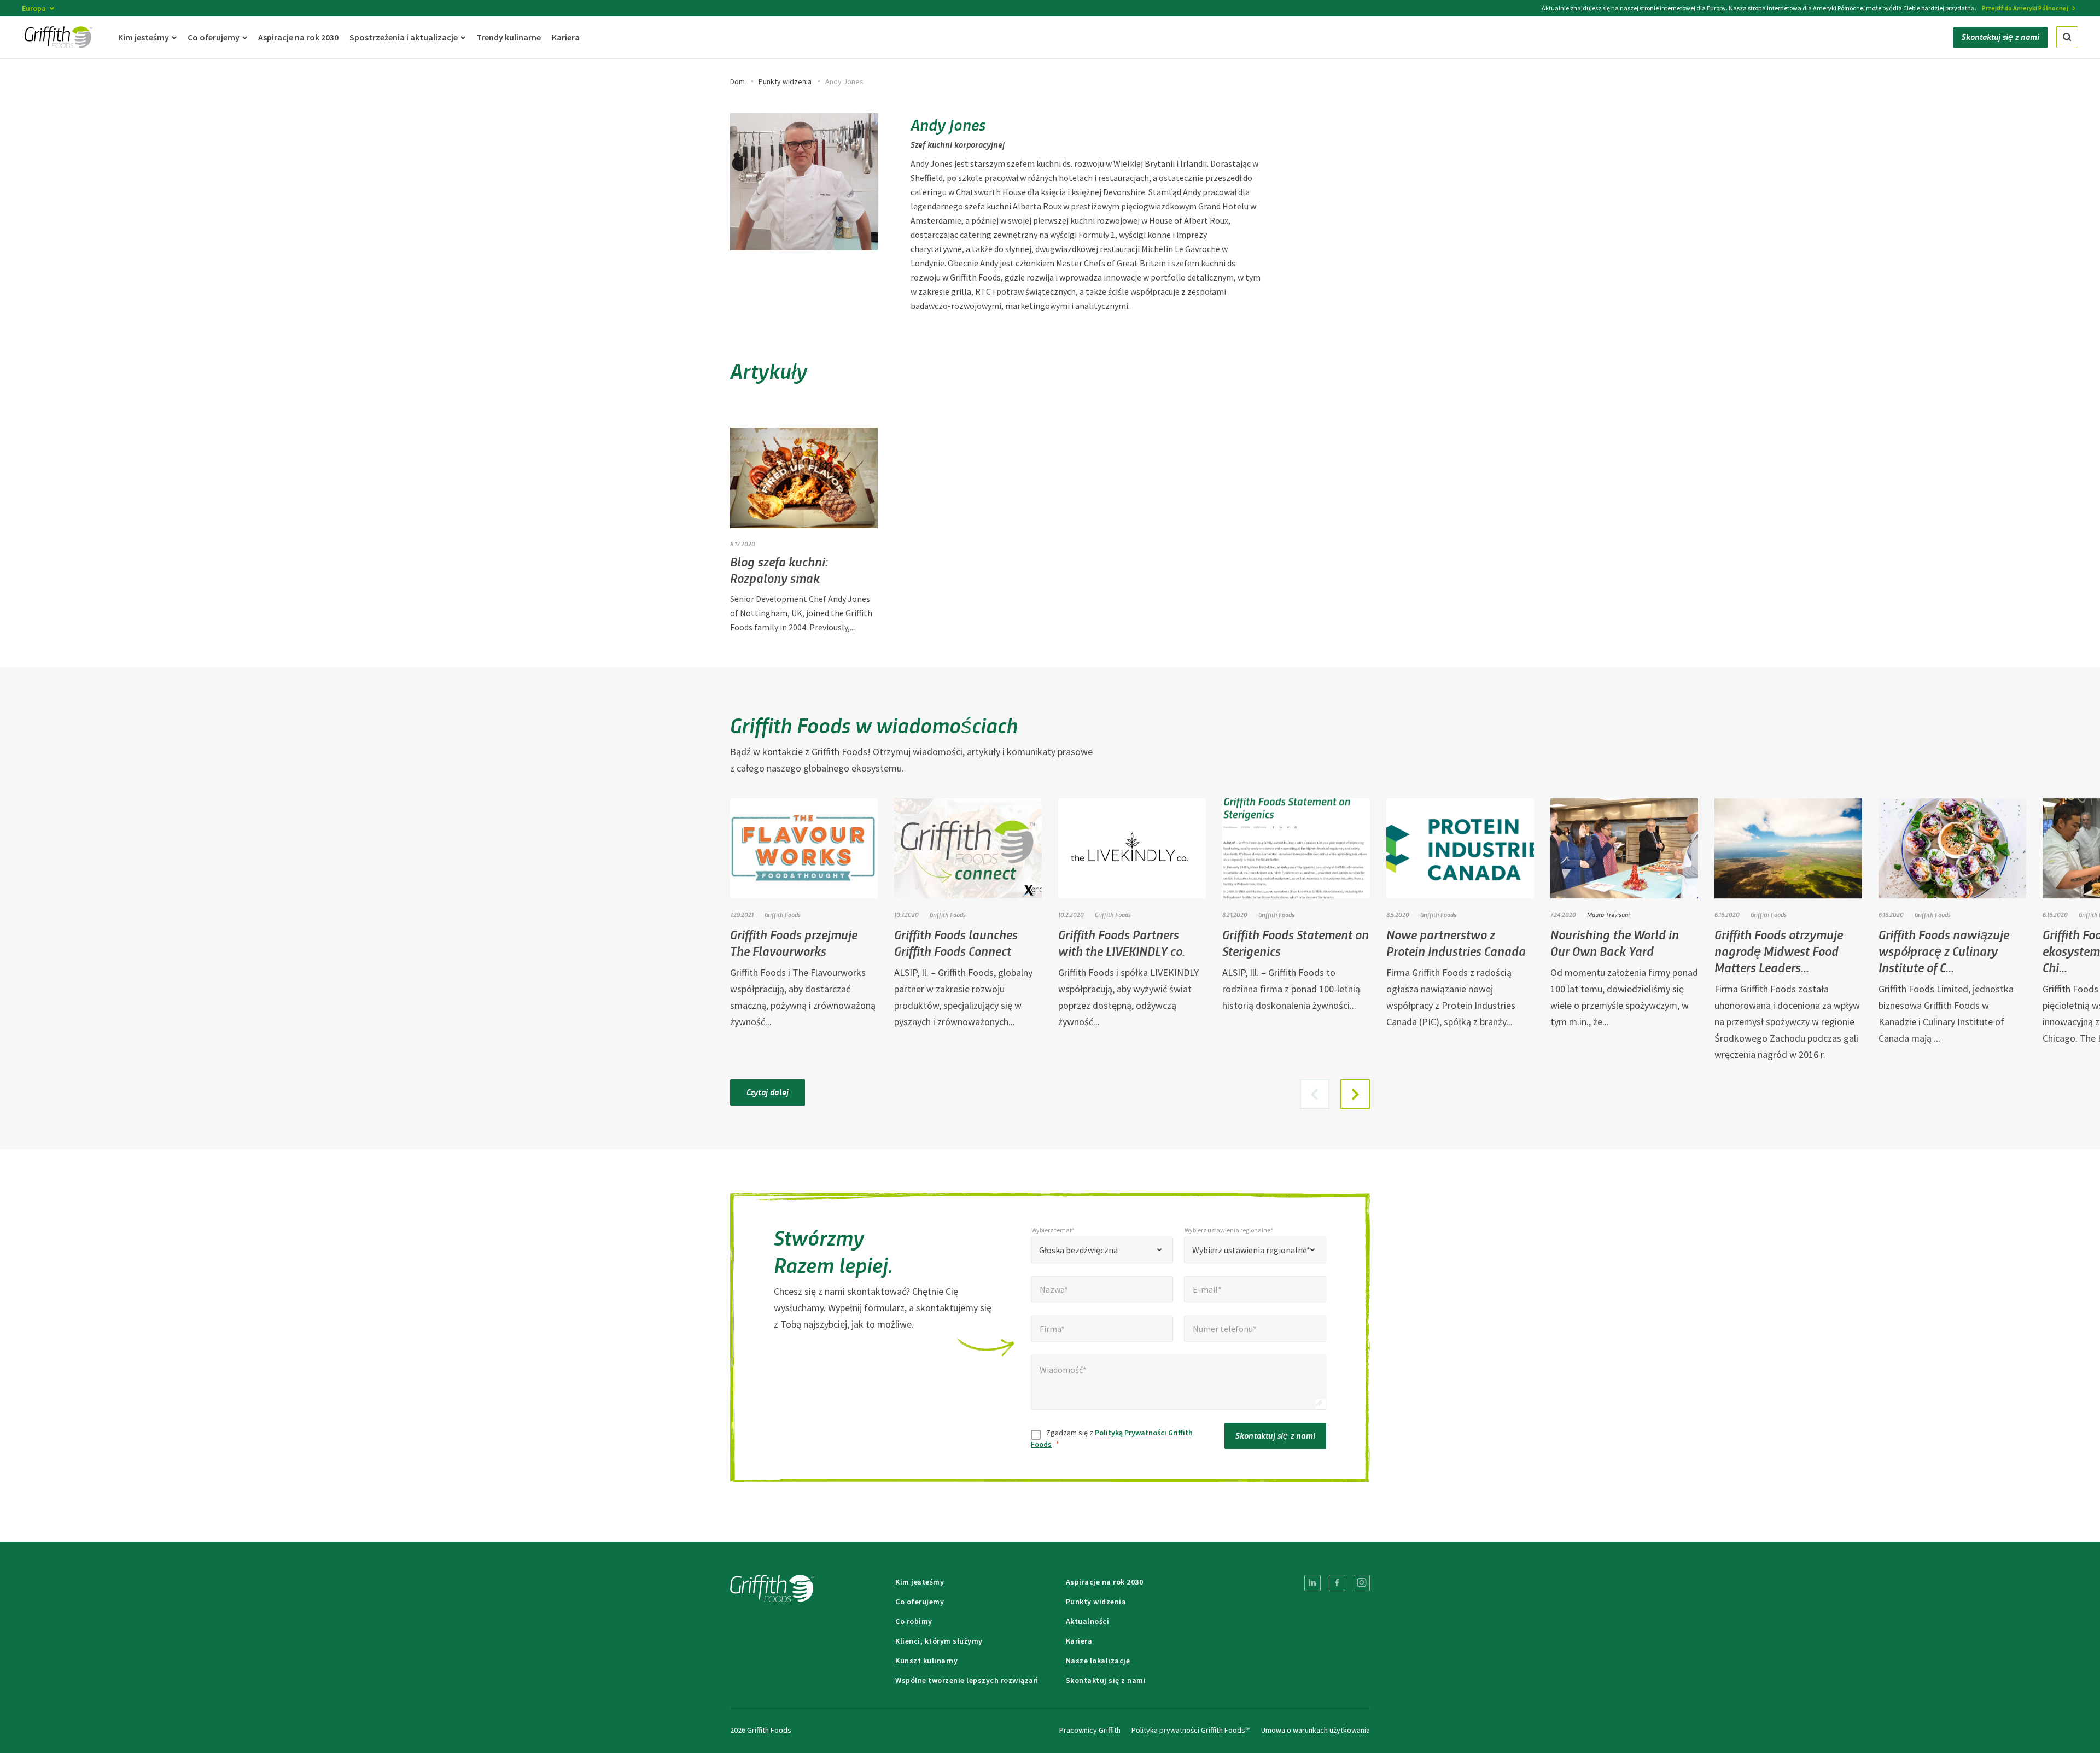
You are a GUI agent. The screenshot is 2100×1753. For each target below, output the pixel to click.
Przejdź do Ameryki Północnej (2025, 8)
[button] (1355, 1094)
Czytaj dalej (768, 1092)
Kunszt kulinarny (926, 1661)
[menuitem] (1312, 1583)
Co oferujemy (920, 1602)
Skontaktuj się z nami (1275, 1435)
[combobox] (1102, 1250)
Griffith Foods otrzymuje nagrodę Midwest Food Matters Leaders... (1779, 951)
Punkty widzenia (785, 81)
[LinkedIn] (1312, 1583)
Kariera (1079, 1641)
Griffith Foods (783, 914)
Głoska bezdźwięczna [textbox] (1078, 1250)
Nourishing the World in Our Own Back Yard (1615, 942)
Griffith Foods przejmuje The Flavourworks (794, 942)
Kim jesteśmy (920, 1582)
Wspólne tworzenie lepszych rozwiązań (967, 1680)
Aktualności (1088, 1621)
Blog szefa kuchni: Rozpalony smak (779, 569)
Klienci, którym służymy (939, 1641)
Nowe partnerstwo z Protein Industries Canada (1456, 942)
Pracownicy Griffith (1090, 1730)
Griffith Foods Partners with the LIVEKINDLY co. (1122, 942)
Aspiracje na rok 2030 (1105, 1582)
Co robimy (914, 1621)
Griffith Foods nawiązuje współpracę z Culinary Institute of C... (1944, 951)
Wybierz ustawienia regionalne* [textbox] (1251, 1250)
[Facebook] (1337, 1583)
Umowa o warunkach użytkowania (1316, 1730)
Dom (737, 81)
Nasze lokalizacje (1098, 1661)
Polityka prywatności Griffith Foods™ (1191, 1730)
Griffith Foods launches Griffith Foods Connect (956, 942)
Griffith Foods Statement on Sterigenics (1296, 942)
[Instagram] (1362, 1583)
